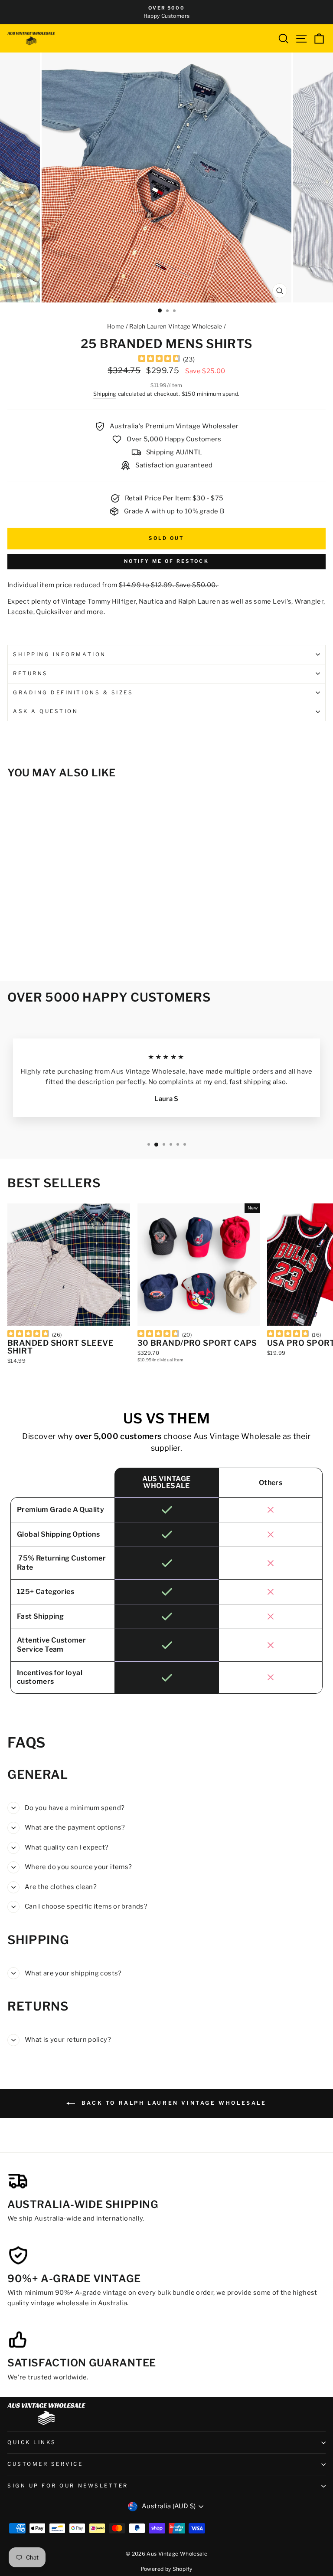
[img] (159, 360)
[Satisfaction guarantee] (18, 2339)
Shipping (105, 394)
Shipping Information (60, 654)
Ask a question (46, 711)
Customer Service (45, 2464)
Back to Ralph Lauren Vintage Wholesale (172, 2103)
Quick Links (32, 2442)
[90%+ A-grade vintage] (18, 2255)
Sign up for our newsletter (68, 2486)
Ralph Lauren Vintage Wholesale (176, 326)
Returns (31, 674)
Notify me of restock (166, 561)
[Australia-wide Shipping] (18, 2181)
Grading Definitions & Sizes (73, 693)
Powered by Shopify (167, 2569)
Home (116, 326)
